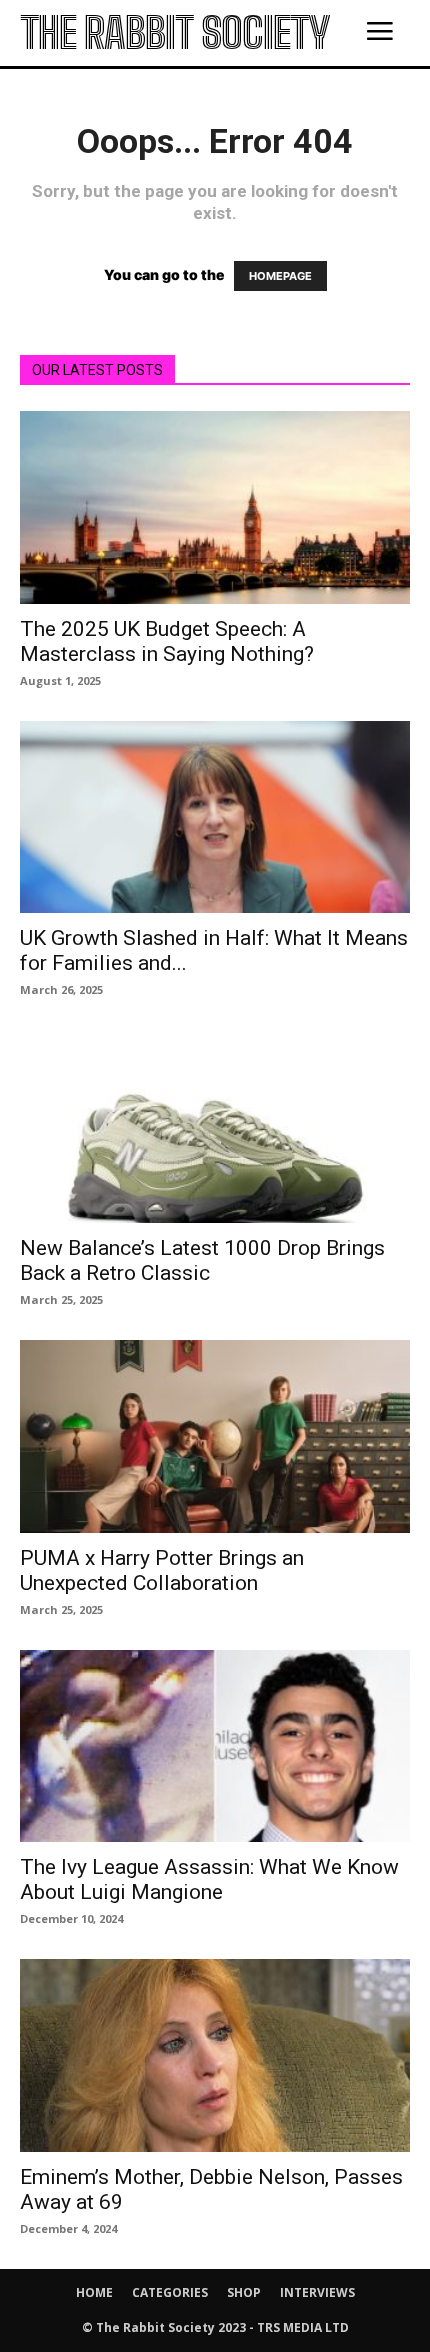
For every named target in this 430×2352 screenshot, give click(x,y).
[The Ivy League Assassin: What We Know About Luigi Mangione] (215, 1746)
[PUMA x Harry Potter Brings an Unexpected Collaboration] (215, 1436)
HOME (94, 2292)
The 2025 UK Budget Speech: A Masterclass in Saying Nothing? (167, 641)
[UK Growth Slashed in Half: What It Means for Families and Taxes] (215, 817)
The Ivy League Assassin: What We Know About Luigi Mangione (209, 1879)
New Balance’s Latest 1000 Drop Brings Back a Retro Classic (202, 1260)
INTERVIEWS (317, 2292)
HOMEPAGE (280, 276)
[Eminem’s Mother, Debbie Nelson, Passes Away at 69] (215, 2055)
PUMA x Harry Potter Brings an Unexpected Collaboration (162, 1570)
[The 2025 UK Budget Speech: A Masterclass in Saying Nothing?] (215, 507)
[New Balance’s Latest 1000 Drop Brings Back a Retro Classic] (215, 1126)
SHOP (244, 2292)
